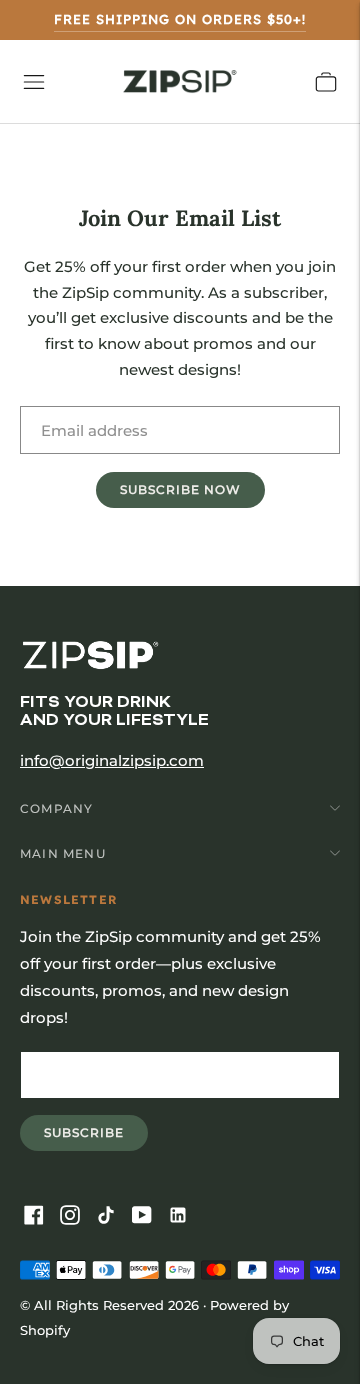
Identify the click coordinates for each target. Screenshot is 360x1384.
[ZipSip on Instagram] (74, 1216)
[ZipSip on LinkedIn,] (182, 1216)
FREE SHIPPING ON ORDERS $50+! (180, 19)
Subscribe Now (180, 489)
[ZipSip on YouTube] (146, 1216)
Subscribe (96, 1137)
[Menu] (34, 82)
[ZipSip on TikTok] (110, 1216)
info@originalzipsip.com (112, 760)
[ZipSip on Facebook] (38, 1216)
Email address (88, 406)
